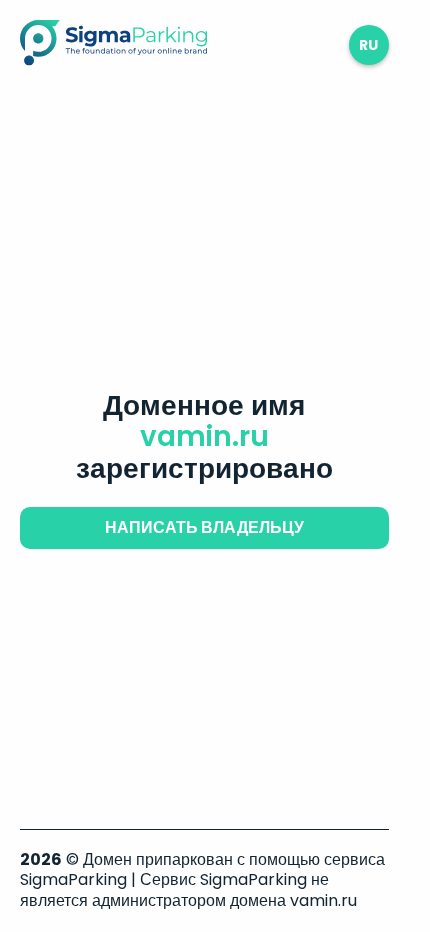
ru (368, 45)
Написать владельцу (204, 527)
